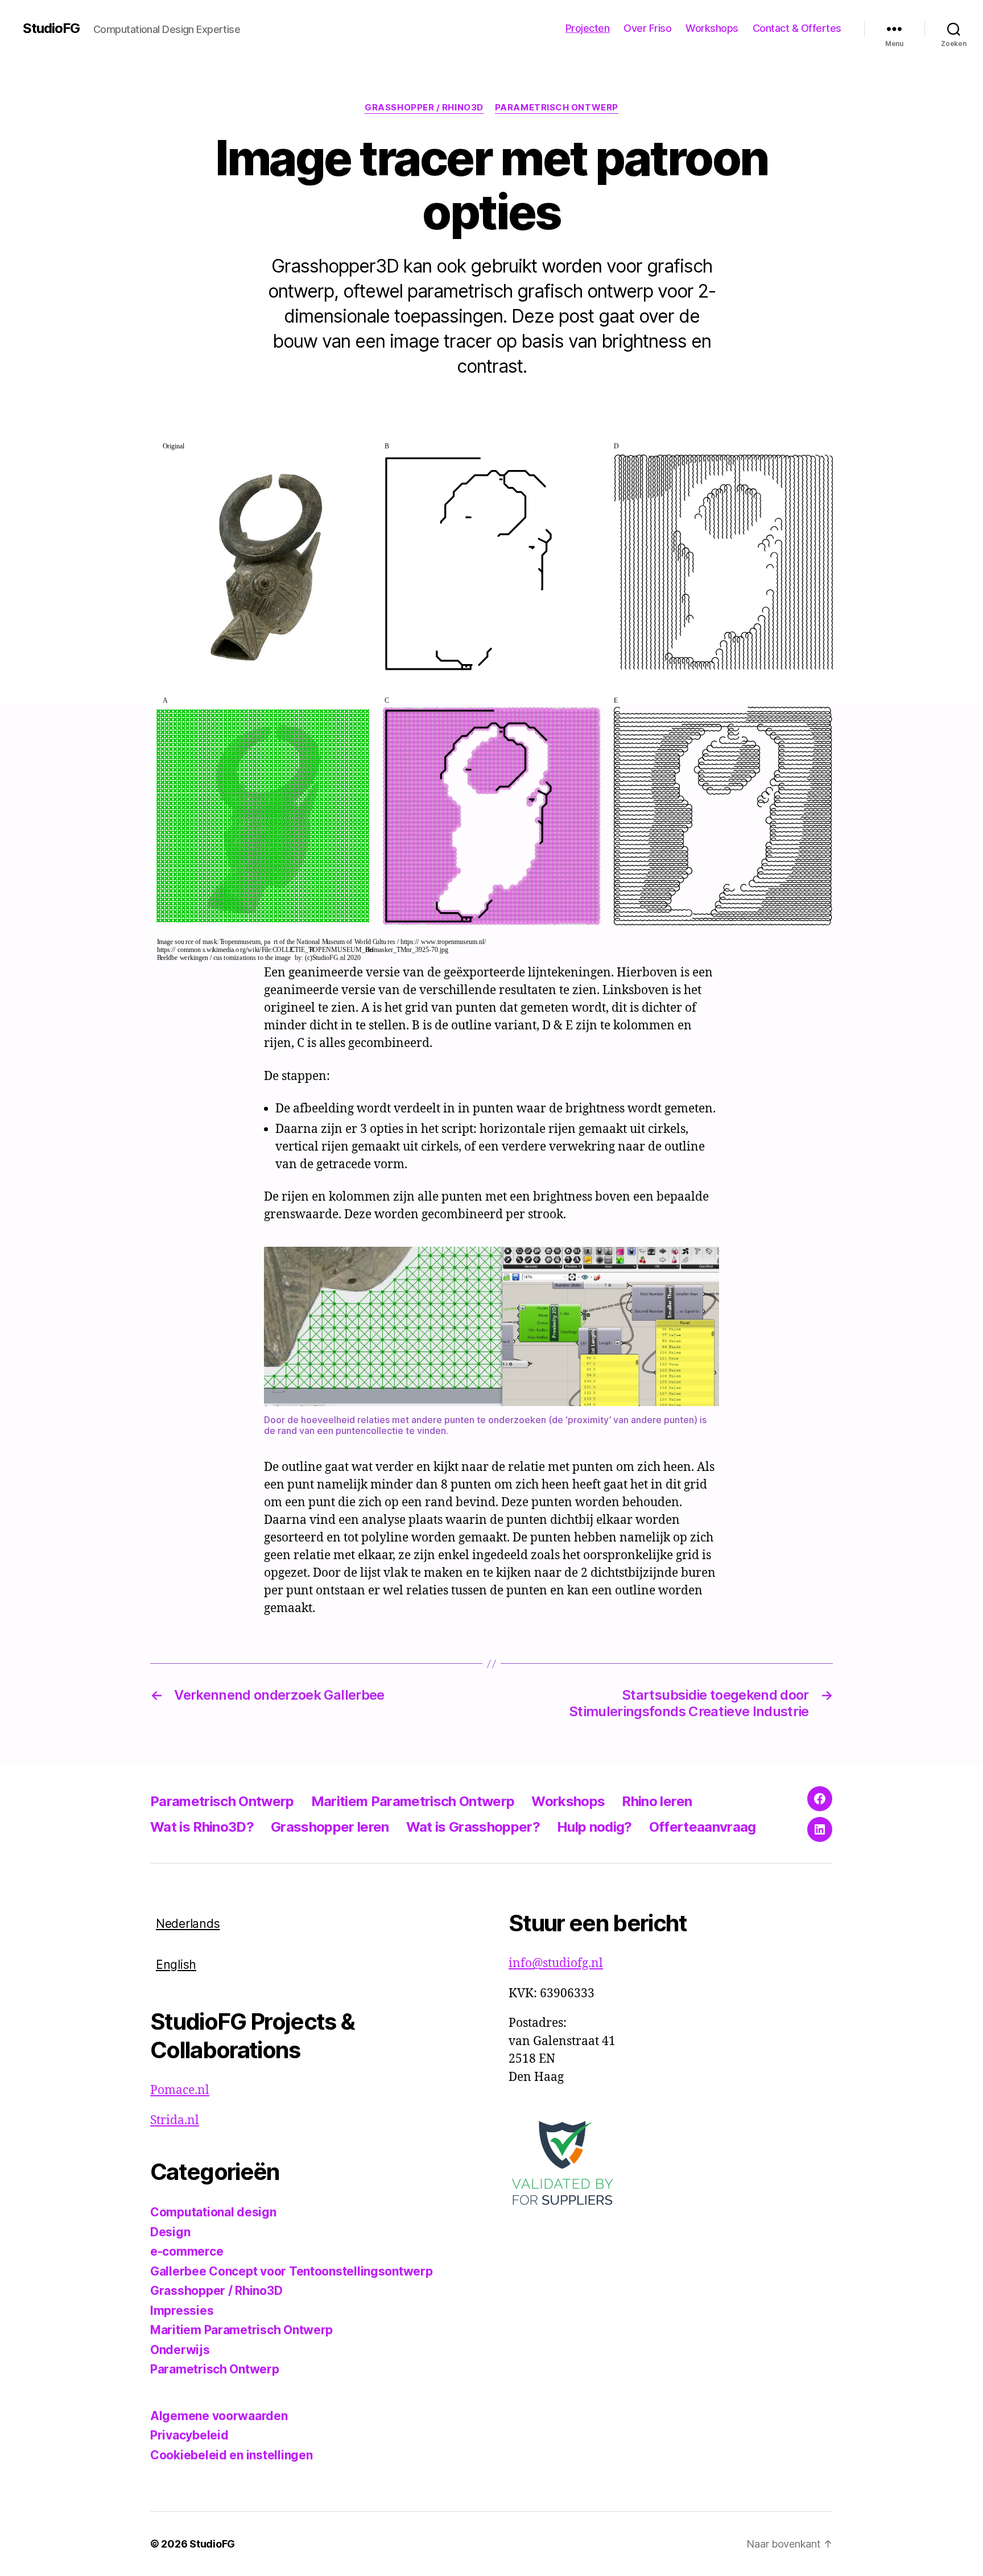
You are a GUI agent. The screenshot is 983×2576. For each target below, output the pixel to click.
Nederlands (188, 1924)
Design (170, 2232)
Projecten (588, 28)
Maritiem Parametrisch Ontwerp (413, 1801)
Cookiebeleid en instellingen (231, 2455)
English (176, 1965)
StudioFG (51, 28)
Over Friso (647, 28)
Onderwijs (180, 2350)
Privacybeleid (189, 2435)
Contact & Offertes (797, 28)
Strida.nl (175, 2120)
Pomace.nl (180, 2090)
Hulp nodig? (594, 1827)
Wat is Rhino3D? (202, 1827)
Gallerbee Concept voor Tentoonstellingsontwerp (292, 2271)
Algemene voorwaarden (219, 2416)
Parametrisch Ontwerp (557, 108)
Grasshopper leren (330, 1827)
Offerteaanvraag (703, 1827)
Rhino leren (657, 1801)
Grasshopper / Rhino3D (424, 108)
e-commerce (187, 2251)
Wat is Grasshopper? (473, 1827)
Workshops (712, 28)
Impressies (182, 2311)
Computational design (213, 2212)
